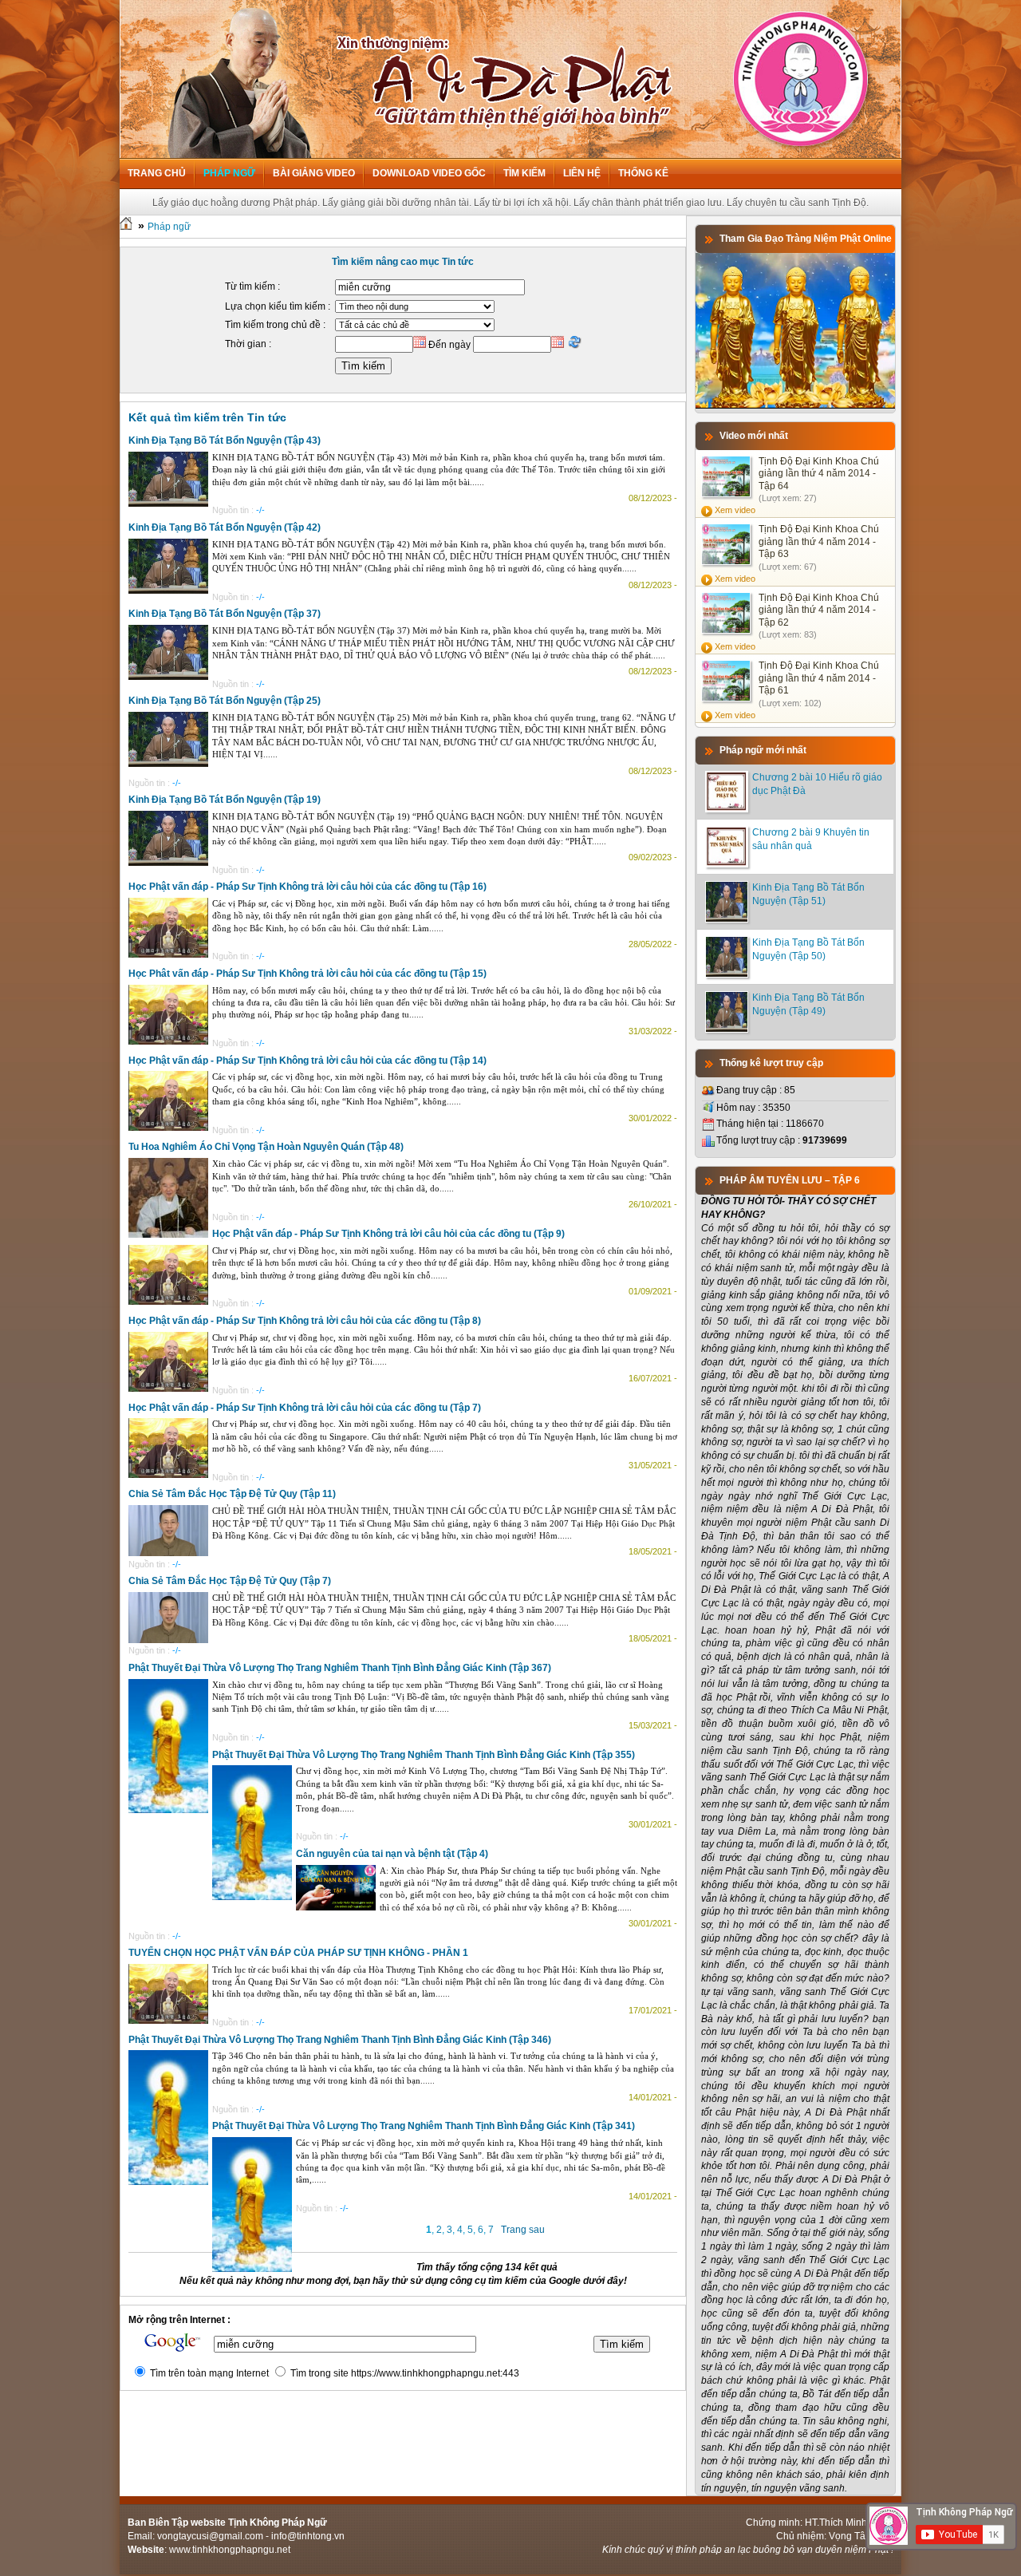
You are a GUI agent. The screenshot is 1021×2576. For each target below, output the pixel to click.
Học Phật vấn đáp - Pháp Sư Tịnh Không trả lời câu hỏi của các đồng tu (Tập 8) (305, 1321)
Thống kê (643, 173)
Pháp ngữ (229, 173)
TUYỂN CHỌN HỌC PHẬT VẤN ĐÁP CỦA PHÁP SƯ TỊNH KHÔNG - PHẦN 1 (298, 1953)
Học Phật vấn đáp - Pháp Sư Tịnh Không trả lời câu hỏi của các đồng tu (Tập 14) (307, 1061)
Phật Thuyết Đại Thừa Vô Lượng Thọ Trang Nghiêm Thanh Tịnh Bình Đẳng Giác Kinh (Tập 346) (340, 2040)
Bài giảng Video (314, 173)
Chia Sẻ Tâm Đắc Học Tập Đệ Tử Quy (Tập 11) (232, 1494)
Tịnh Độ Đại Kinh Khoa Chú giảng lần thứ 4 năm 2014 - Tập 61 (819, 678)
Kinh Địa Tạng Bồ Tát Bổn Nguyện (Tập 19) (225, 800)
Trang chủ (157, 173)
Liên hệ (582, 173)
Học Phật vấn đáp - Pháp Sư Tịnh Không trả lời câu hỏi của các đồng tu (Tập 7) (305, 1408)
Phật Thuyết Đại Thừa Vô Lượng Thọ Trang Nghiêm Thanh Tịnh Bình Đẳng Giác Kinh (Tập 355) (424, 1755)
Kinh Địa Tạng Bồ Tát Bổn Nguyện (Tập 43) (225, 441)
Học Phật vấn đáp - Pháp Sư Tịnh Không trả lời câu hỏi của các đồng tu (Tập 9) (388, 1234)
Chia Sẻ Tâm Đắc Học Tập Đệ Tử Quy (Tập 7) (230, 1581)
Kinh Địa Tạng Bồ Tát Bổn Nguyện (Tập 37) (225, 614)
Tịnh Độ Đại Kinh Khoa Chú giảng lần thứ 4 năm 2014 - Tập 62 (819, 610)
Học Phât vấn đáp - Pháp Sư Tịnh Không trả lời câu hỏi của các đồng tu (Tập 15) (307, 974)
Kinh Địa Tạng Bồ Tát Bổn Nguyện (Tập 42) (225, 527)
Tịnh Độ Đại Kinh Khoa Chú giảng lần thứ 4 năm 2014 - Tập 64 (819, 474)
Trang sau (523, 2230)
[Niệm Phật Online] (795, 405)
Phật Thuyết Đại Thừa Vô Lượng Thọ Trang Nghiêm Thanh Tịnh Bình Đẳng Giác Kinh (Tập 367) (340, 1668)
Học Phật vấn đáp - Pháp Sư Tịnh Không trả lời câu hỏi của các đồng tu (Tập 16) (307, 887)
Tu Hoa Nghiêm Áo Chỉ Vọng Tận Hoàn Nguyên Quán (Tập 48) (266, 1147)
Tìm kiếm (524, 173)
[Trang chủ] (126, 227)
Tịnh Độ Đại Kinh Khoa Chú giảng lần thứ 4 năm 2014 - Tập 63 (819, 541)
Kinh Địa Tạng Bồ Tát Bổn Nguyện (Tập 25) (225, 701)
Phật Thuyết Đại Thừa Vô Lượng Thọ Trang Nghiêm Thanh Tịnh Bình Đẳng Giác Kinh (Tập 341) (424, 2126)
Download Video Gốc (429, 173)
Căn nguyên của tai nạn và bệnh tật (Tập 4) (392, 1854)
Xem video (735, 510)
